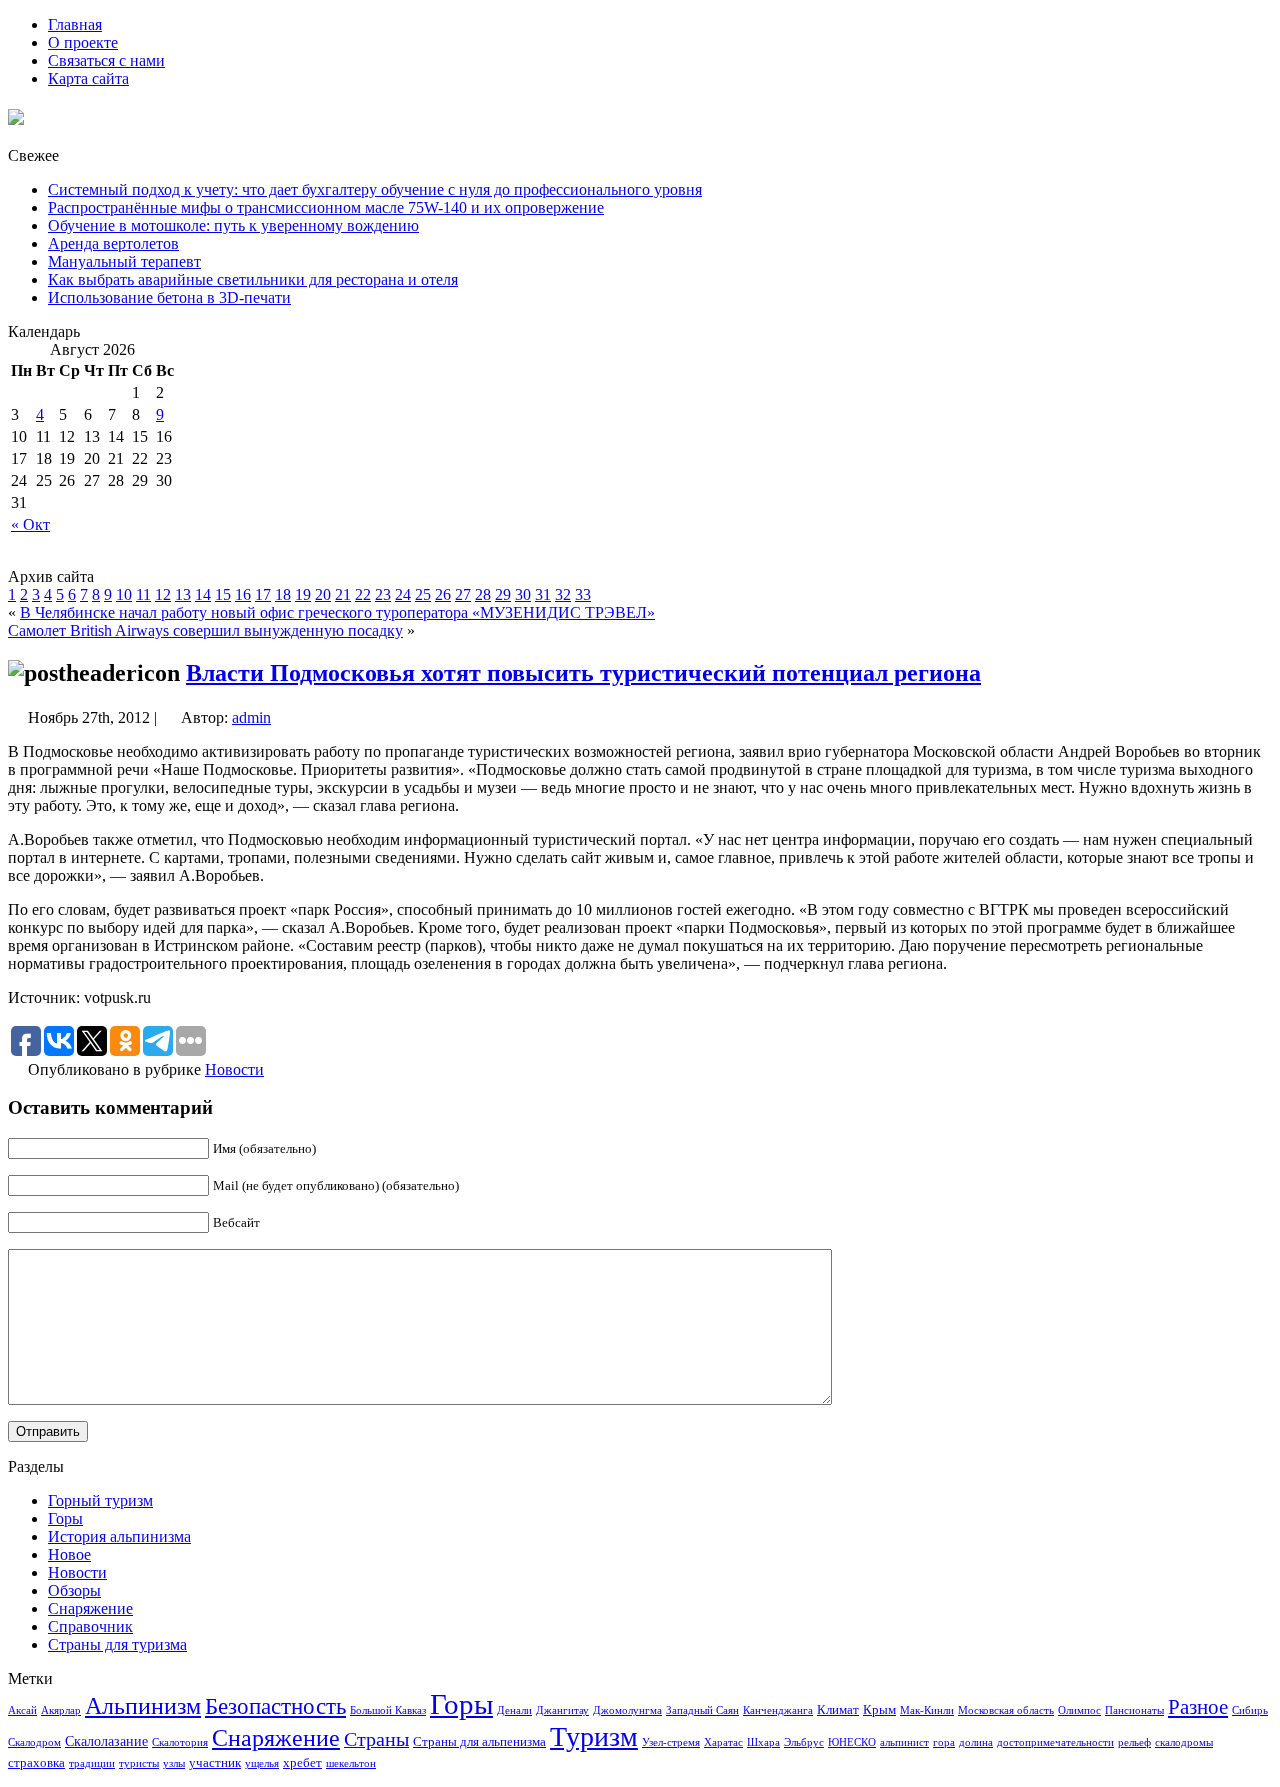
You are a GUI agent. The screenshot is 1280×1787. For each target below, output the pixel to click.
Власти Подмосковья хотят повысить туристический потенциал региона (583, 673)
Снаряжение (90, 1608)
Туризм (594, 1736)
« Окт (30, 524)
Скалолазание (106, 1741)
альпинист (904, 1742)
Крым (879, 1710)
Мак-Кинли (927, 1710)
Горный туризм (100, 1500)
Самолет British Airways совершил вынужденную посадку (205, 630)
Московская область (1006, 1710)
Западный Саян (702, 1710)
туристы (139, 1763)
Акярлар (61, 1710)
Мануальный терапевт (124, 261)
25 (423, 594)
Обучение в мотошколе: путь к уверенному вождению (233, 225)
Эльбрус (804, 1742)
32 (563, 594)
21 (343, 594)
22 (363, 594)
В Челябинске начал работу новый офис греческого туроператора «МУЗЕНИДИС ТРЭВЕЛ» (337, 612)
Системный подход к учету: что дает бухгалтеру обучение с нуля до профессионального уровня (375, 189)
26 (443, 594)
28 (483, 594)
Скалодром (34, 1742)
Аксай (22, 1710)
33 (583, 594)
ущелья (262, 1763)
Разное (1198, 1707)
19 (303, 594)
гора (944, 1742)
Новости (234, 1069)
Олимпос (1079, 1710)
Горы (65, 1518)
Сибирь (1250, 1710)
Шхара (763, 1742)
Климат (838, 1710)
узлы (174, 1763)
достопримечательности (1055, 1742)
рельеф (1134, 1742)
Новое (69, 1554)
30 (523, 594)
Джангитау (562, 1710)
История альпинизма (119, 1536)
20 (323, 594)
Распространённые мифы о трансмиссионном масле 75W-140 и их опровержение (326, 207)
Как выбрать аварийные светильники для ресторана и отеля (253, 279)
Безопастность (275, 1706)
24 (403, 594)
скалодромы (1184, 1742)
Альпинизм (143, 1706)
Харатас (723, 1742)
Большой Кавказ (388, 1710)
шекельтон (351, 1763)
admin (251, 717)
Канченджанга (778, 1710)
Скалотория (180, 1742)
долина (976, 1742)
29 (503, 594)
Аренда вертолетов (113, 243)
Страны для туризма (117, 1644)
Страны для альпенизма (479, 1742)
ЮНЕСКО (852, 1742)
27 (463, 594)
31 (543, 594)
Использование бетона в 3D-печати (169, 297)
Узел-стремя (671, 1742)
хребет (302, 1763)
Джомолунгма (627, 1710)
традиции (92, 1763)
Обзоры (74, 1590)
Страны (376, 1739)
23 (383, 594)
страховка (36, 1763)
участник (215, 1763)
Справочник (90, 1626)
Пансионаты (1134, 1710)
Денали (514, 1710)
